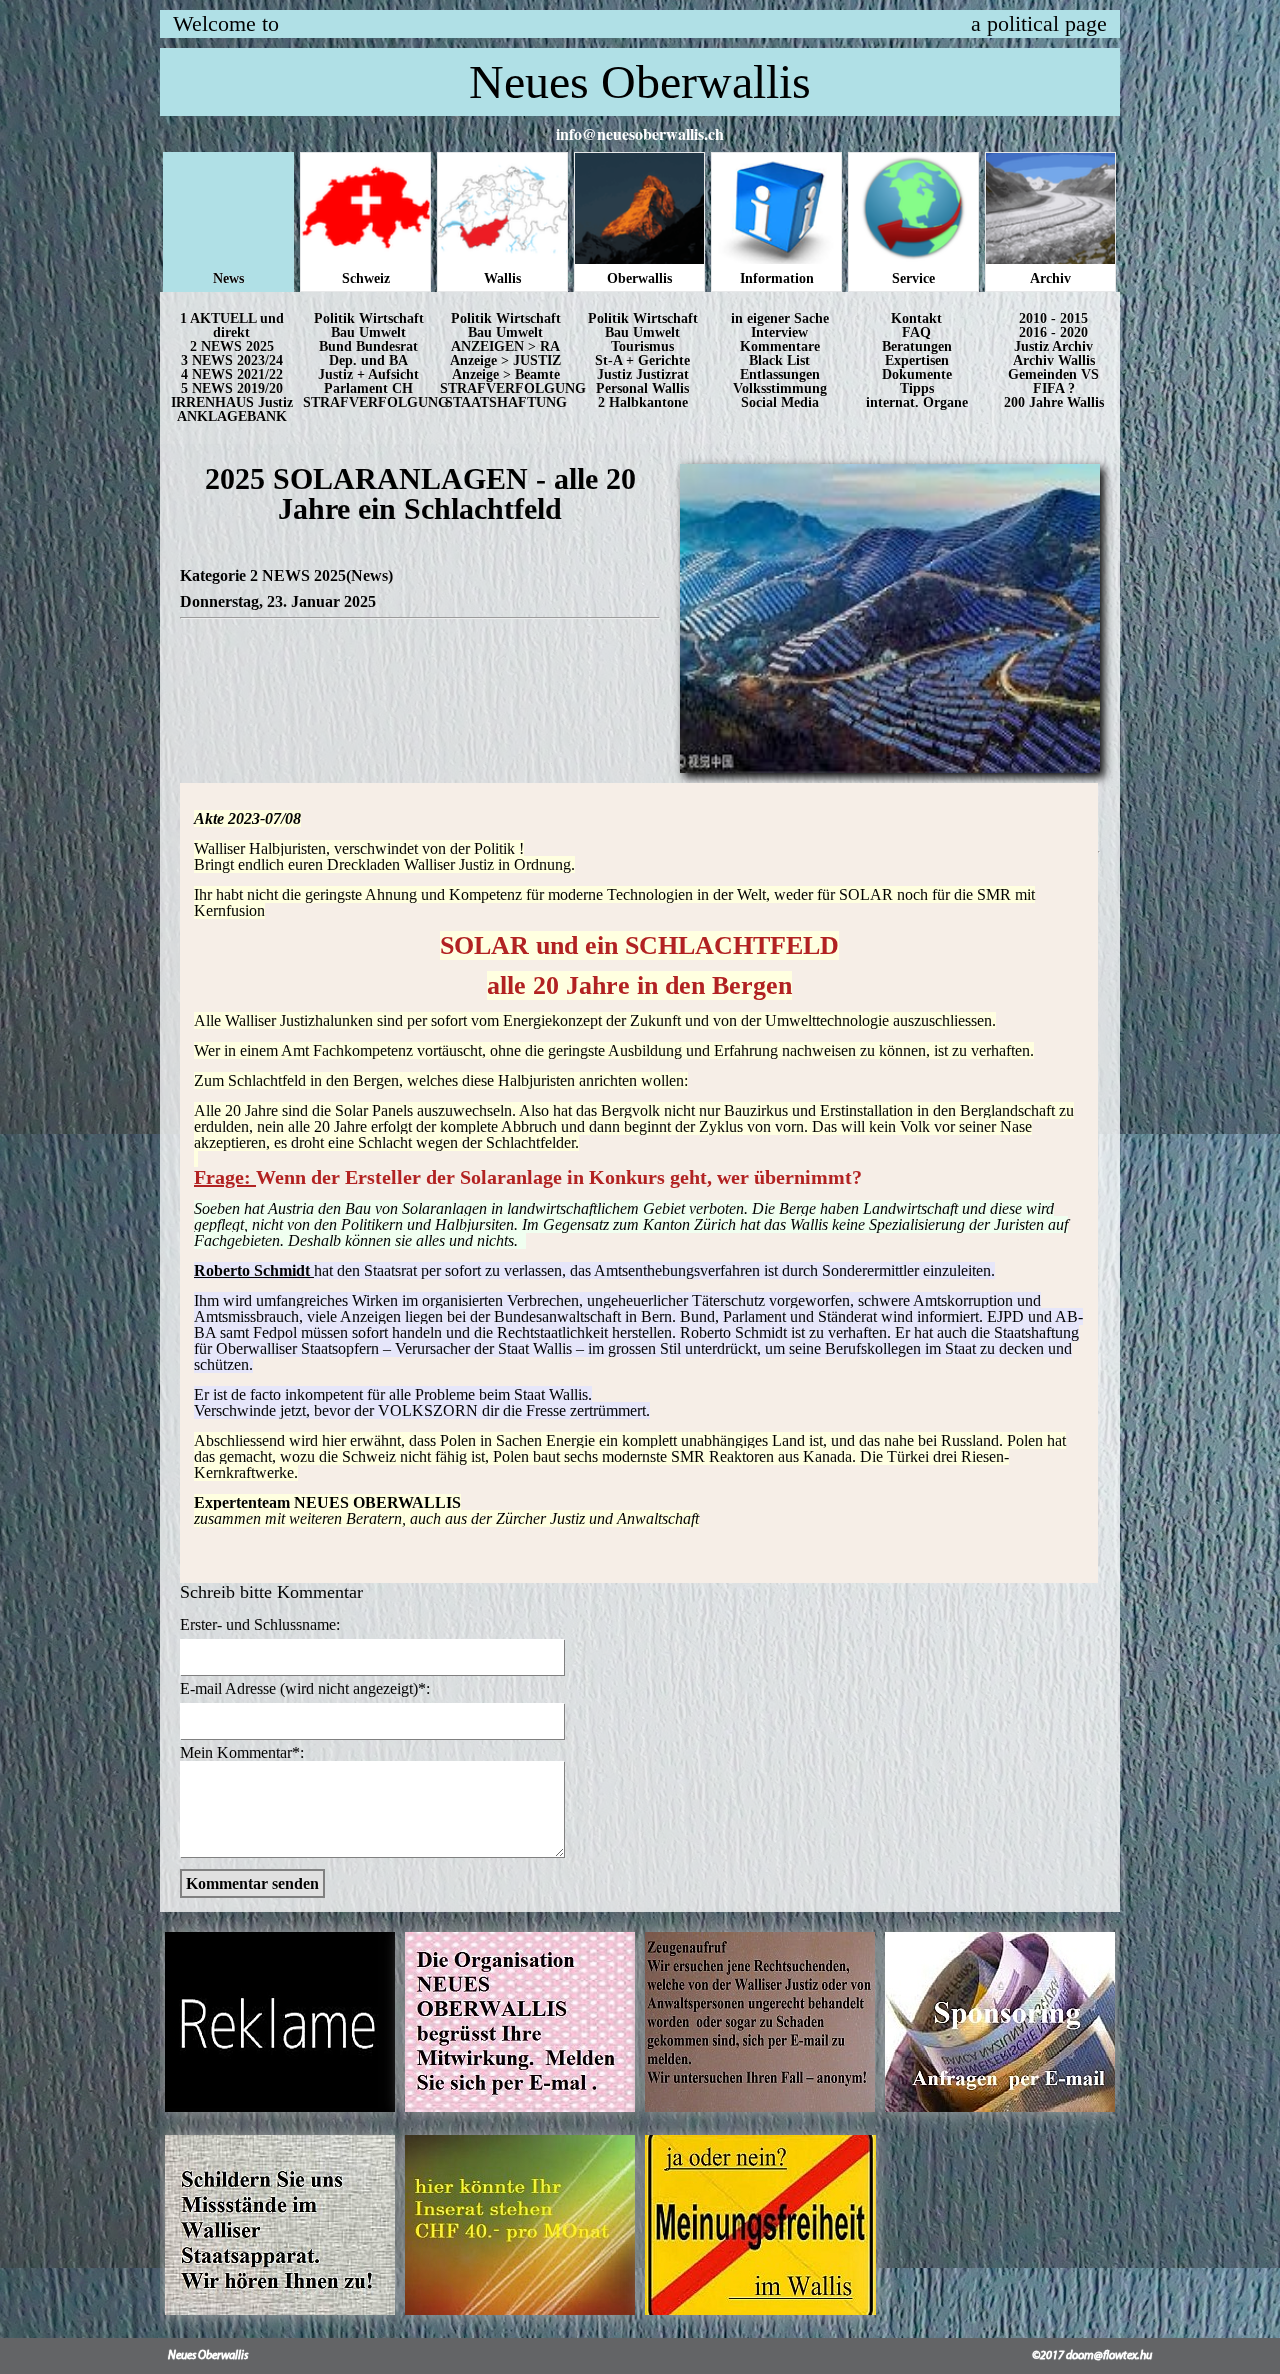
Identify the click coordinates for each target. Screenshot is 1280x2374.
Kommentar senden (252, 1883)
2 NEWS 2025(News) (321, 575)
